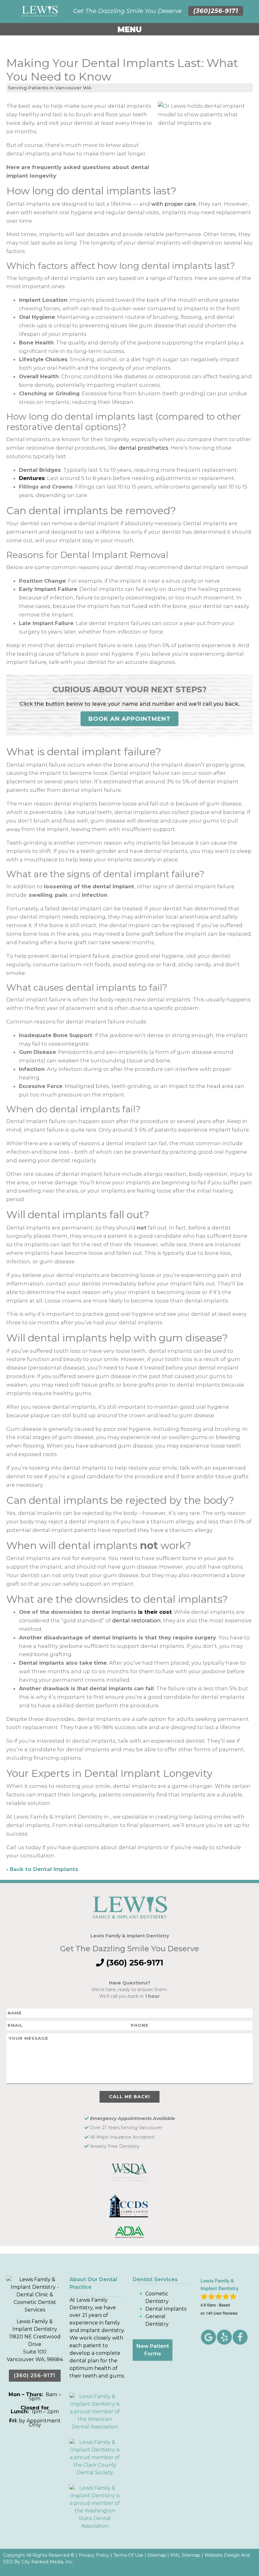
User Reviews (222, 2313)
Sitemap (157, 2555)
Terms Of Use (128, 2555)
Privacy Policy (94, 2555)
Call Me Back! (129, 2097)
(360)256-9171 (216, 11)
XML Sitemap (185, 2555)
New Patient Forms (153, 2350)
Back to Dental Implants (44, 1869)
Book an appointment (129, 719)
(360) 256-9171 (134, 1963)
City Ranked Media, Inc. (47, 2562)
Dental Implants (166, 2309)
